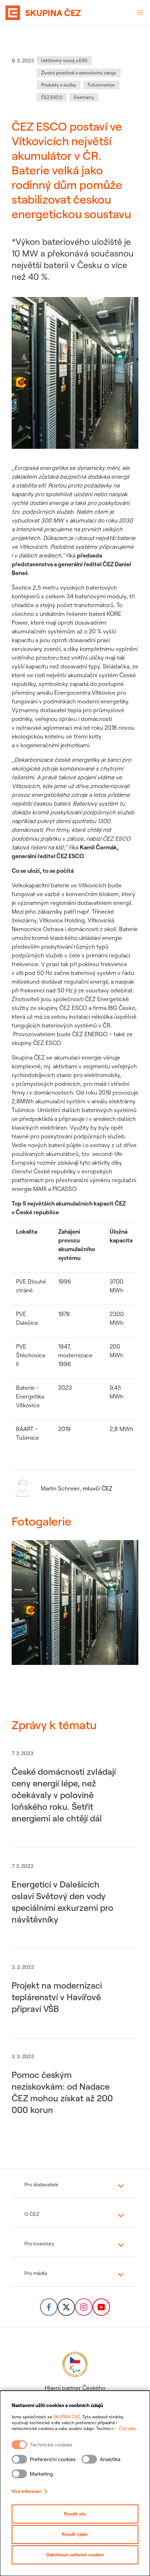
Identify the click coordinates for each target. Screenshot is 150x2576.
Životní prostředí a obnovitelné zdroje (79, 73)
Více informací (27, 2491)
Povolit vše (75, 2514)
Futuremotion (101, 85)
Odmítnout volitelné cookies (75, 2555)
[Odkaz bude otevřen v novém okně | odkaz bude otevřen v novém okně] (49, 2307)
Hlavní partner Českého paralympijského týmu (75, 2392)
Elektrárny (84, 97)
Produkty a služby (59, 85)
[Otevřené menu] (140, 13)
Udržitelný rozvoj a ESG (64, 60)
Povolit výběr (75, 2534)
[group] (75, 1611)
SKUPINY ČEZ (67, 2417)
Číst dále (128, 2428)
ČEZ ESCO (52, 97)
